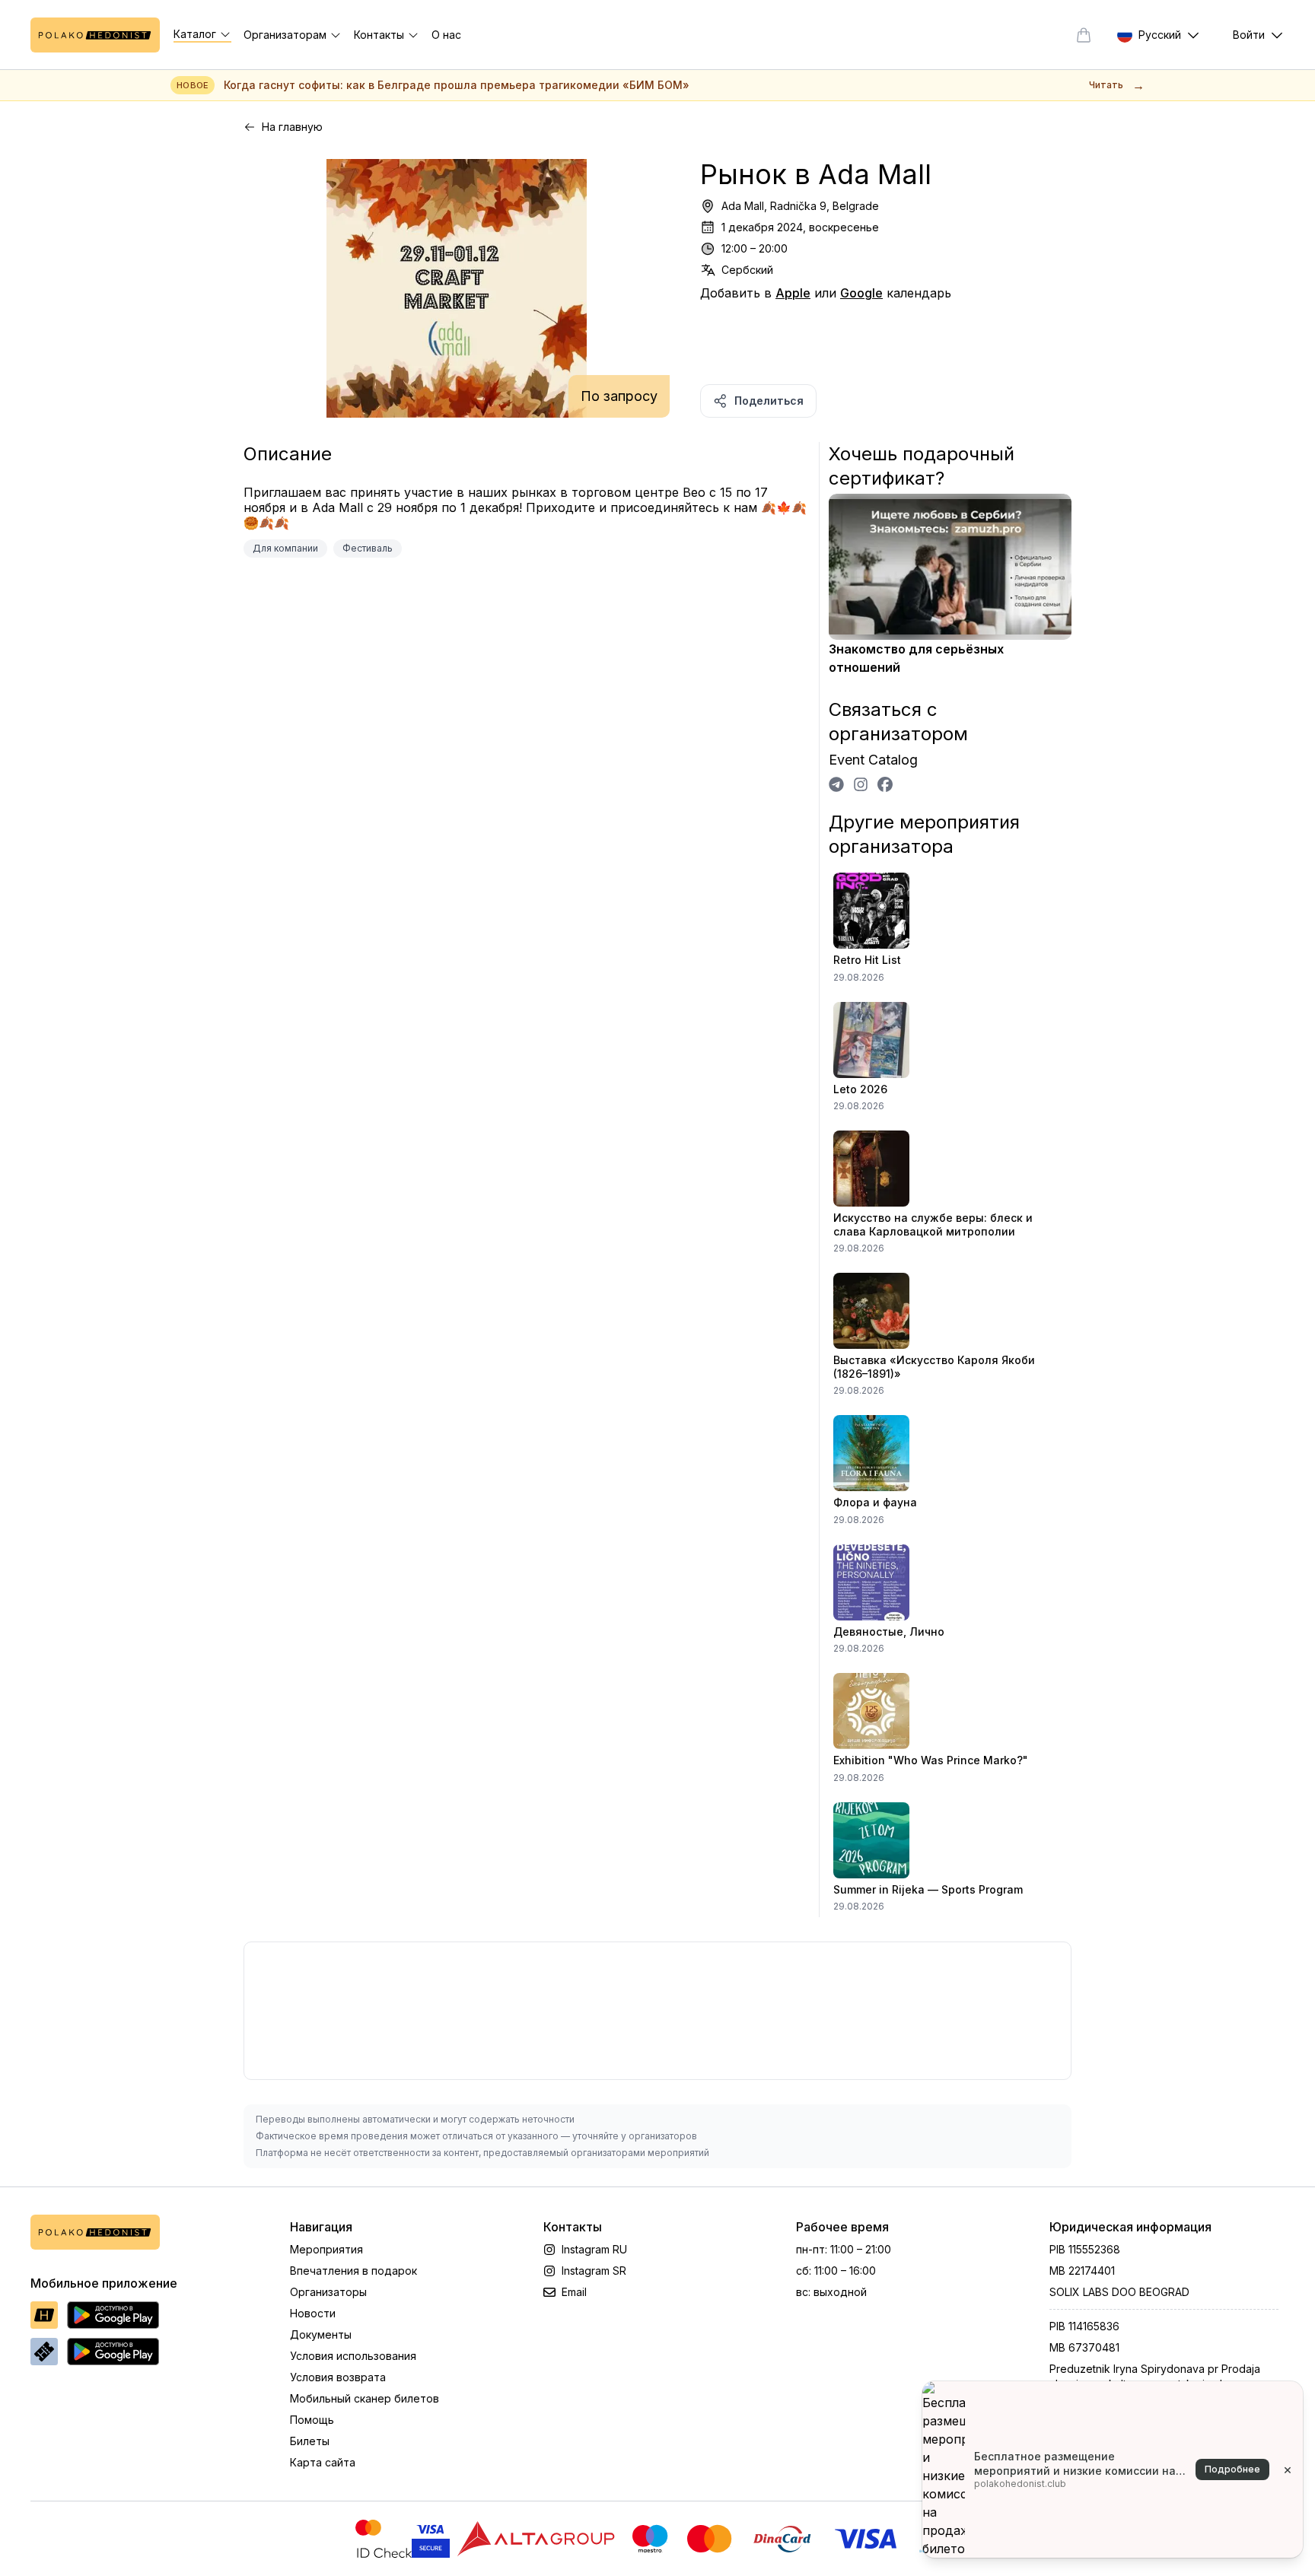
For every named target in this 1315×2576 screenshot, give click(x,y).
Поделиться (769, 401)
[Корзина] (1084, 35)
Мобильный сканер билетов (365, 2398)
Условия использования (353, 2356)
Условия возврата (338, 2377)
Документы (321, 2334)
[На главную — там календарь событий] (95, 35)
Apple (793, 293)
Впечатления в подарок (353, 2271)
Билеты (310, 2441)
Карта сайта (323, 2462)
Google (861, 293)
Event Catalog (873, 760)
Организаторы (328, 2292)
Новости (313, 2313)
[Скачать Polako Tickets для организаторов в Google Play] (113, 2352)
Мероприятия (326, 2249)
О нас (446, 35)
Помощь (312, 2420)
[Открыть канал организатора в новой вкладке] (836, 784)
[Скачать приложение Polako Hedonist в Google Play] (113, 2315)
